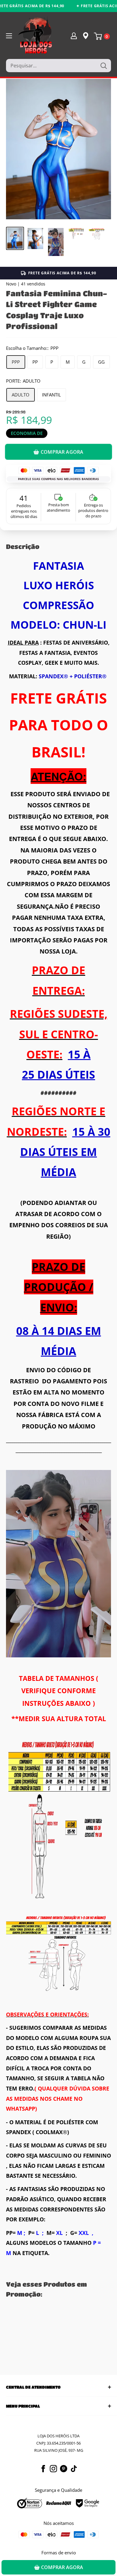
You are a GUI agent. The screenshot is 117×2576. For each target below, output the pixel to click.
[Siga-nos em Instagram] (53, 2469)
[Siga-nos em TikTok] (74, 2469)
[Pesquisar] (103, 66)
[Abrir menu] (9, 36)
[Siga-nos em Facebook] (43, 2469)
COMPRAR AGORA (62, 452)
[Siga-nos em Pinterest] (64, 2469)
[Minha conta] (74, 35)
